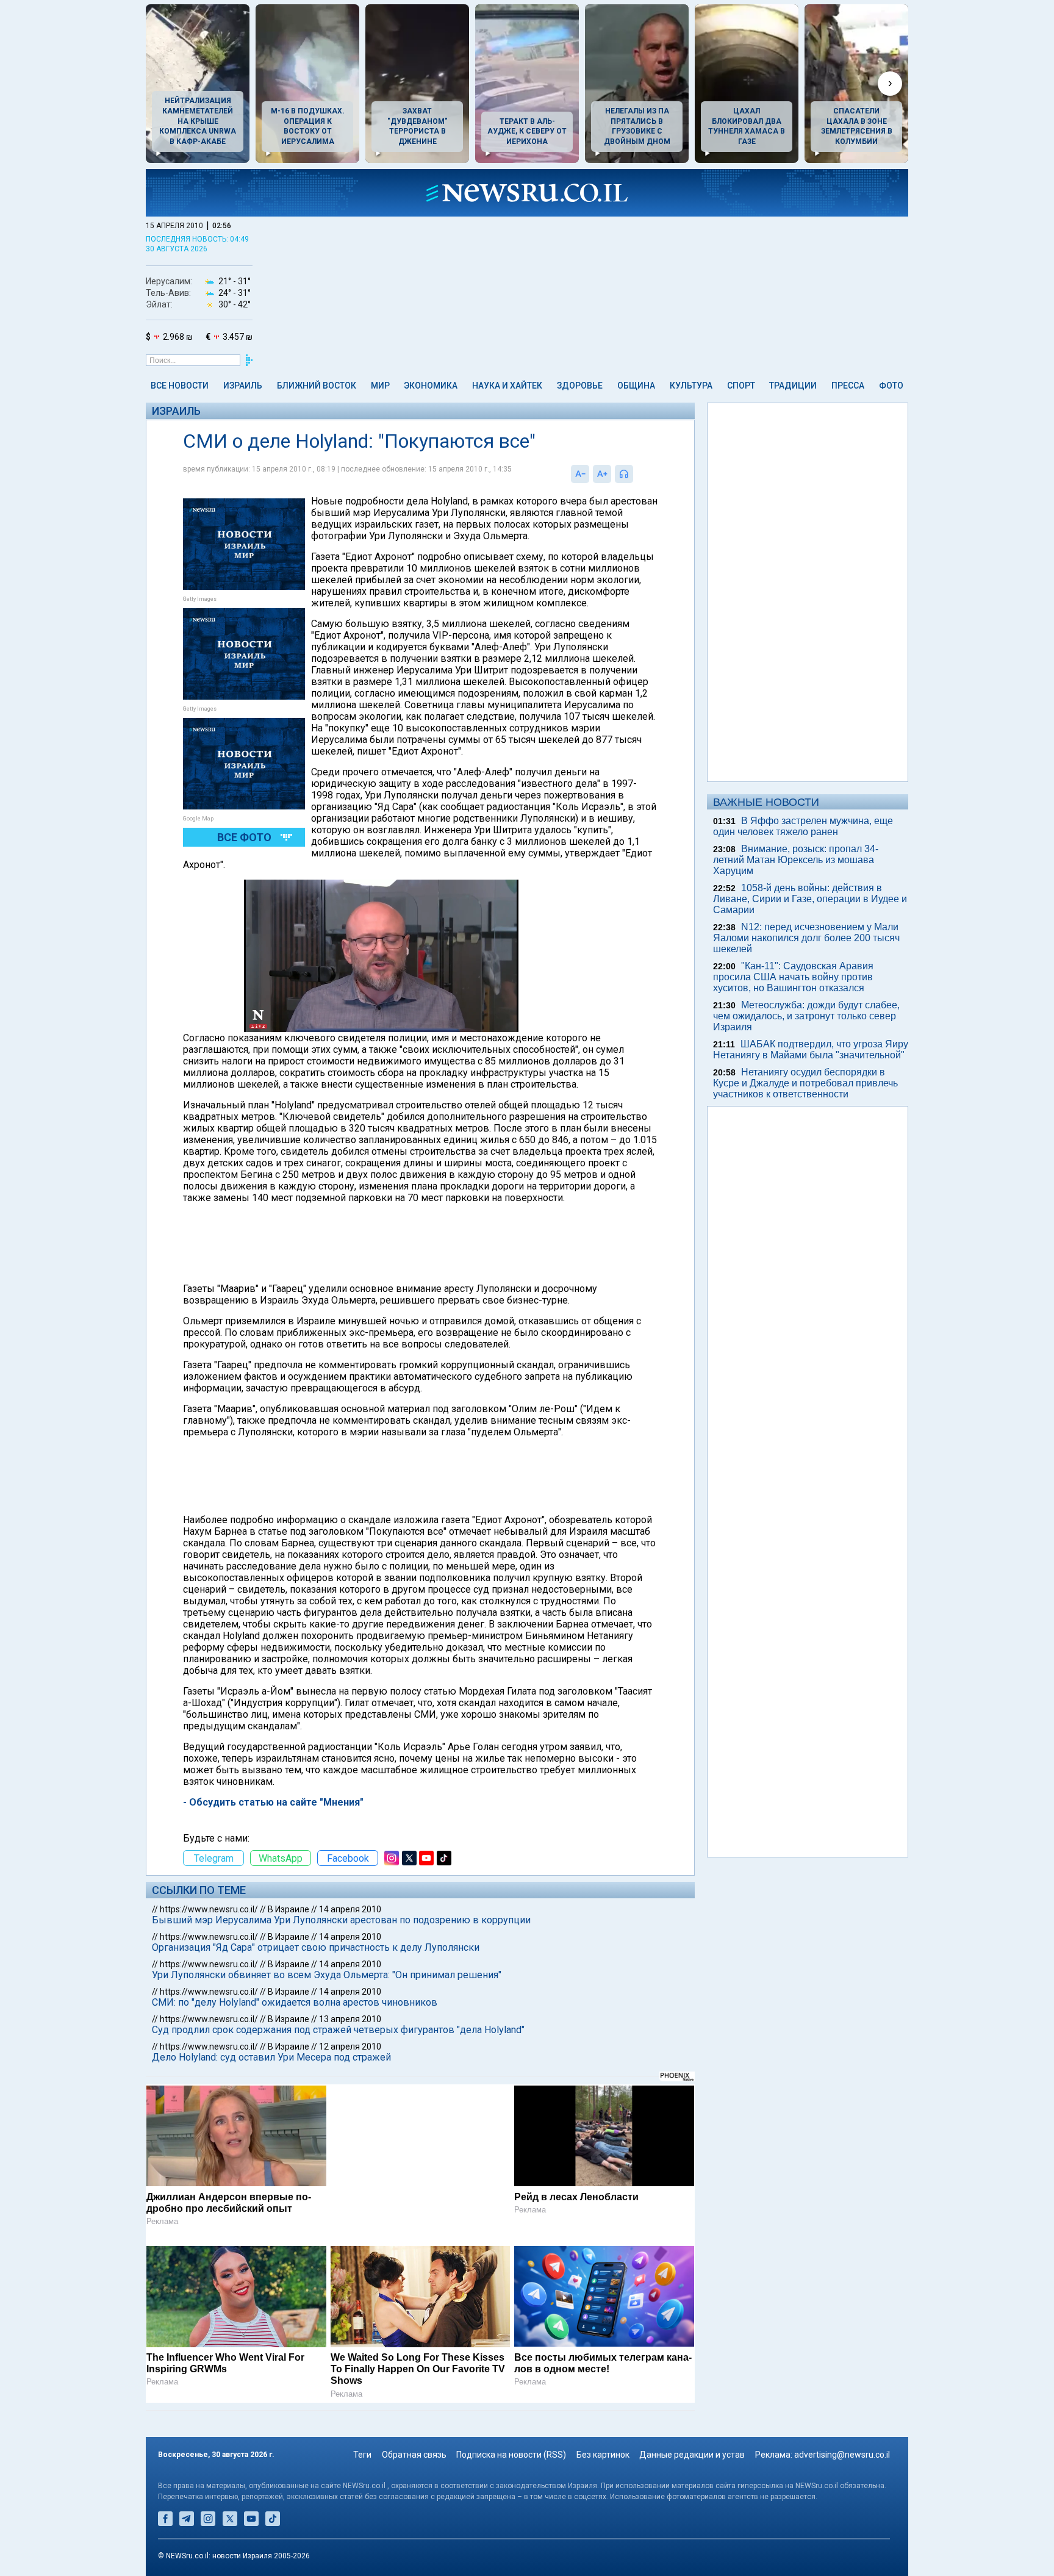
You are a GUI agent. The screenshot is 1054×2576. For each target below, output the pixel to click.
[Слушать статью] (636, 474)
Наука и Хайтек (507, 386)
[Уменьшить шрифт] (580, 474)
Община (636, 386)
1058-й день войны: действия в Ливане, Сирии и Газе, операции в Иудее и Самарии (810, 899)
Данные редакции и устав (692, 2455)
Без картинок (603, 2455)
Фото (891, 386)
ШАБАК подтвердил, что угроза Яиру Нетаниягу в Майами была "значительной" (811, 1049)
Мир (380, 386)
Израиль (243, 386)
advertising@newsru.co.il (842, 2455)
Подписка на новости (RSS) (511, 2455)
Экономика (431, 386)
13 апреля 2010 (350, 2019)
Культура (691, 386)
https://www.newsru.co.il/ (209, 1909)
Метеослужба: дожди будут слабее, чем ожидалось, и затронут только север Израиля (806, 1016)
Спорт (741, 386)
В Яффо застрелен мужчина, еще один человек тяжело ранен (803, 826)
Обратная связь (414, 2455)
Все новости (180, 386)
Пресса (848, 386)
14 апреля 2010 (350, 1909)
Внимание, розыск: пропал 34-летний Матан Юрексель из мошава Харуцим (796, 860)
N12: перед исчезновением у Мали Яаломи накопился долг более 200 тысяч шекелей (806, 938)
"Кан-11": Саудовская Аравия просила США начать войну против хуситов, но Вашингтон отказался (793, 977)
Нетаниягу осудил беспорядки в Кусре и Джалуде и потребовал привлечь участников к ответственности (805, 1083)
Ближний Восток (317, 386)
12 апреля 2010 (350, 2047)
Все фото (244, 837)
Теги (362, 2455)
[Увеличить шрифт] (602, 474)
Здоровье (580, 386)
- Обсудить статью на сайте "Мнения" (273, 1802)
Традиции (793, 386)
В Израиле (289, 1909)
